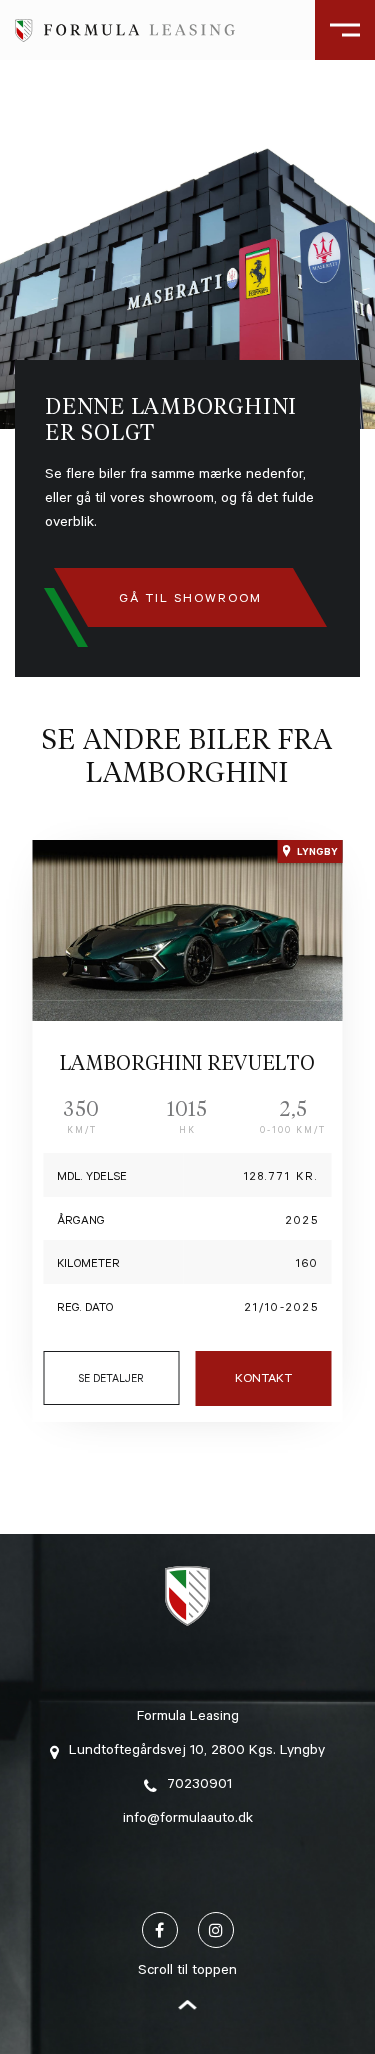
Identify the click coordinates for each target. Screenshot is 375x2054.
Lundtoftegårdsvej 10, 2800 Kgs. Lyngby (197, 1752)
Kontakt (263, 1380)
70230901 (199, 1786)
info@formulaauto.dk (188, 1820)
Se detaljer (111, 1380)
